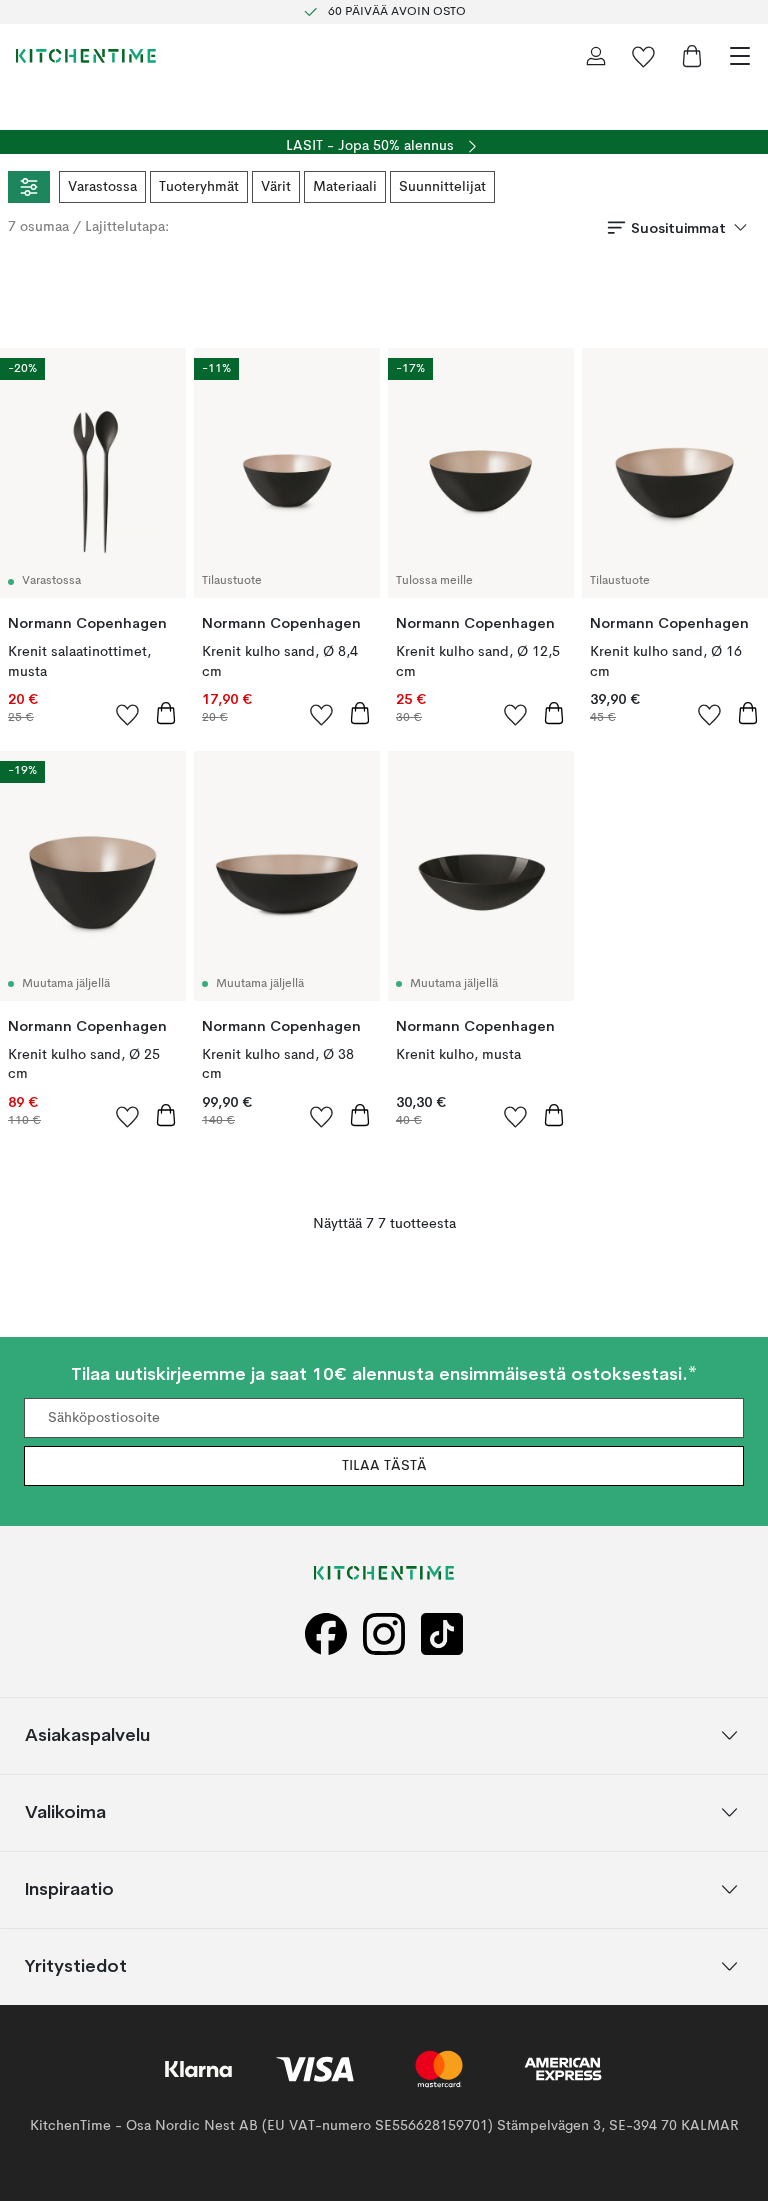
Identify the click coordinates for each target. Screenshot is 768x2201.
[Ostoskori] (692, 56)
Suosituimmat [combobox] (678, 228)
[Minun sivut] (596, 56)
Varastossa (102, 187)
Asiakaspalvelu (87, 1734)
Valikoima (65, 1811)
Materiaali (345, 187)
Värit (276, 187)
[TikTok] (442, 1634)
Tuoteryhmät (199, 187)
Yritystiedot (76, 1965)
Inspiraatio (69, 1888)
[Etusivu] (86, 56)
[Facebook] (326, 1634)
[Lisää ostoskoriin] (166, 713)
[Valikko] (740, 56)
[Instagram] (384, 1634)
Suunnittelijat (442, 187)
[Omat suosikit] (644, 56)
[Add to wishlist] (128, 714)
